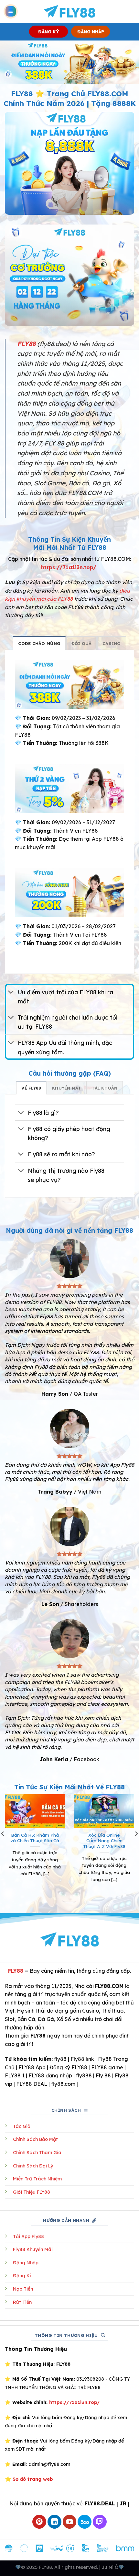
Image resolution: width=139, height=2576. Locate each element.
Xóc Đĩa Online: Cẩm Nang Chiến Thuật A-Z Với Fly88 (104, 1841)
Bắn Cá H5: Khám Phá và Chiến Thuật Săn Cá (35, 1838)
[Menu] (11, 12)
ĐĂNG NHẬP (91, 32)
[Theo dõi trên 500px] (85, 2522)
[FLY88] (70, 11)
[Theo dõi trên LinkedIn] (54, 2522)
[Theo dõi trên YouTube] (70, 2522)
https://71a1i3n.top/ (69, 567)
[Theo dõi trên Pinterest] (39, 2522)
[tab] (39, 643)
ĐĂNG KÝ (49, 32)
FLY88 (16, 1971)
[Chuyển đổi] (11, 993)
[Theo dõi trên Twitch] (100, 2522)
